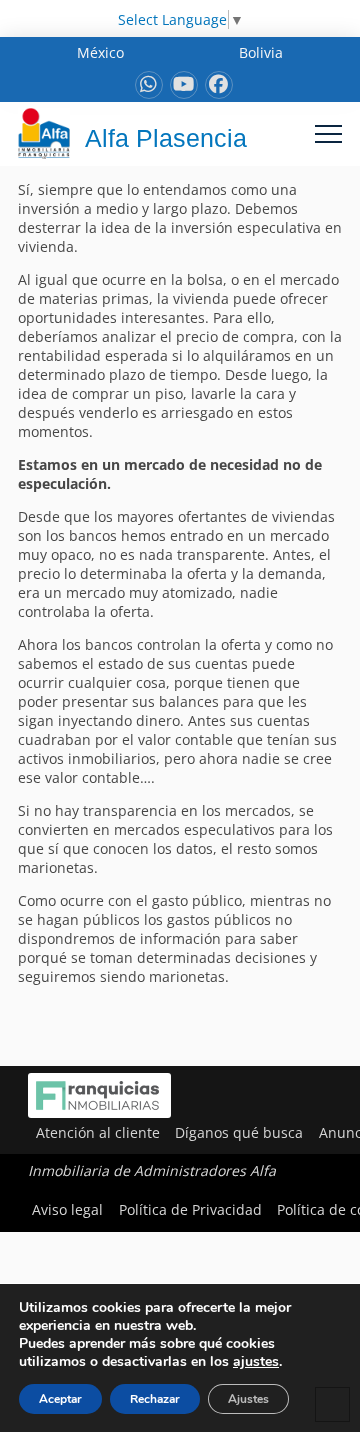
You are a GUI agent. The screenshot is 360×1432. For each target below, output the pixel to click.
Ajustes (248, 1399)
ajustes (256, 1362)
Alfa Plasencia (166, 138)
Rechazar (155, 1399)
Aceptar (60, 1399)
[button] (328, 133)
